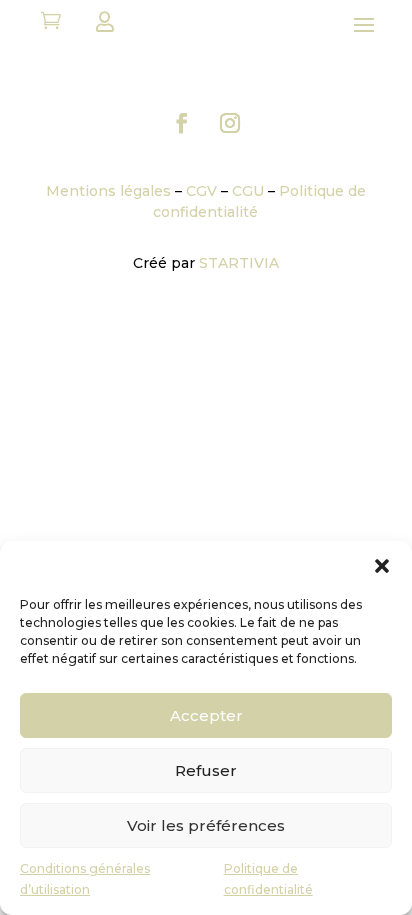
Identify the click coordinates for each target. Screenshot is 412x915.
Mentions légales (108, 191)
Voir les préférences (206, 825)
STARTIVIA (239, 263)
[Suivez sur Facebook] (182, 123)
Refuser (206, 770)
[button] (382, 566)
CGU (248, 191)
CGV (201, 191)
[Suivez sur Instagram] (230, 123)
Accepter (206, 715)
